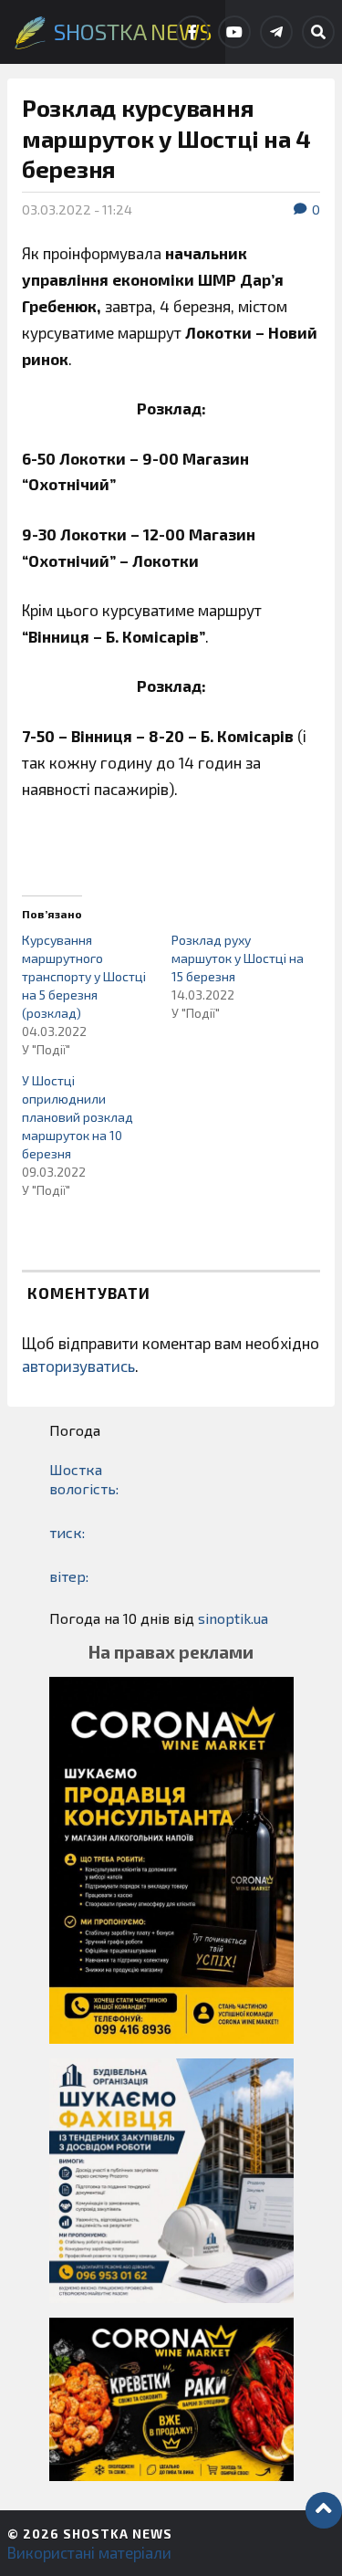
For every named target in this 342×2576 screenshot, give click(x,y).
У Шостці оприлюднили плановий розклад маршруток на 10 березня (78, 1117)
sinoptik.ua (233, 1618)
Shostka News (118, 2534)
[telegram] (276, 32)
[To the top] (324, 2510)
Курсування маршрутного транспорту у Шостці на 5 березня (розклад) (84, 976)
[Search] (318, 32)
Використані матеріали (89, 2552)
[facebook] (192, 32)
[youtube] (234, 32)
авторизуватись (78, 1366)
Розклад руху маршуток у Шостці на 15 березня (238, 958)
